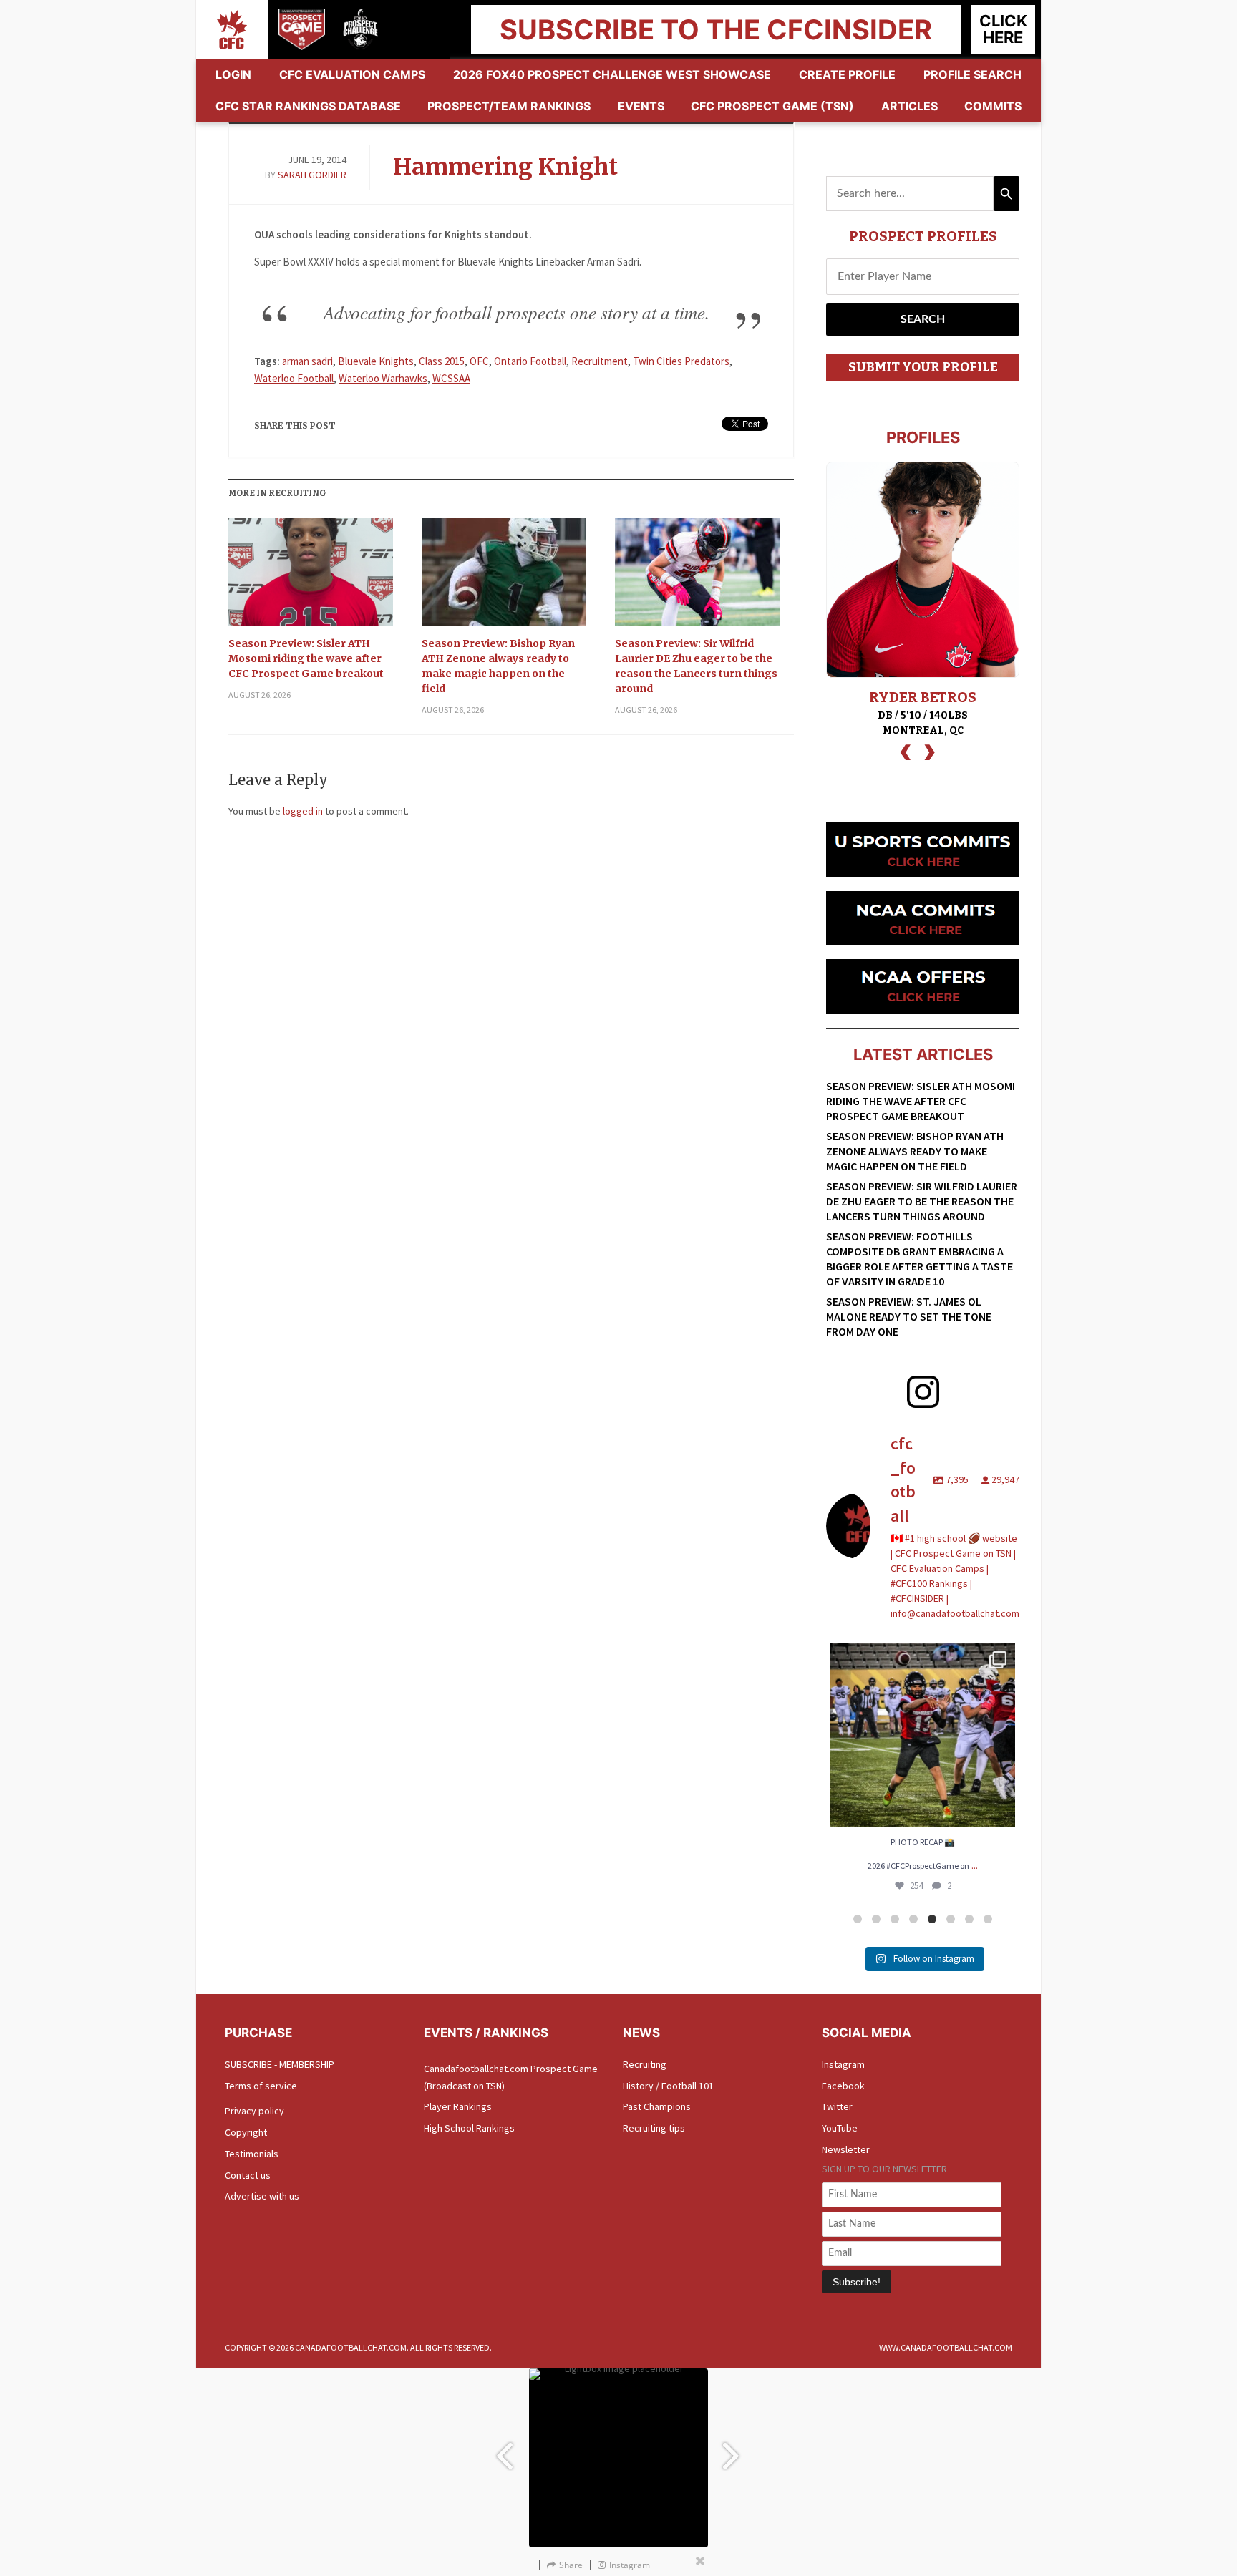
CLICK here (1003, 29)
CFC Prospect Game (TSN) (772, 106)
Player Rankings (458, 2106)
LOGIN (233, 74)
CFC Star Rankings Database (308, 106)
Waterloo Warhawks (383, 378)
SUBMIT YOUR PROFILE (923, 367)
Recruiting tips (654, 2128)
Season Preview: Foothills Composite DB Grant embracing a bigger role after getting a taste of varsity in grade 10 (920, 1259)
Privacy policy (254, 2111)
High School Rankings (469, 2128)
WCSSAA (451, 378)
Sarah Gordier (312, 175)
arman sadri (307, 361)
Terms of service (261, 2086)
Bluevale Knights (376, 361)
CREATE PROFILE (847, 74)
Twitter (837, 2106)
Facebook (843, 2086)
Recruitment (600, 361)
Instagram (843, 2064)
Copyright (246, 2132)
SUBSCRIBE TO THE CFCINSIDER (716, 29)
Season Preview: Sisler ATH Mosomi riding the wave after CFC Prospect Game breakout (306, 658)
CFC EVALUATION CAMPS (352, 74)
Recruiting (645, 2064)
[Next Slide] (733, 2449)
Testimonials (252, 2154)
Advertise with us (262, 2196)
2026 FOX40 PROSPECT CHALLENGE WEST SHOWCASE (612, 74)
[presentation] (906, 750)
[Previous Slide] (504, 2449)
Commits (993, 106)
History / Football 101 (668, 2086)
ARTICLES (909, 106)
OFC (479, 361)
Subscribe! (857, 2282)
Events (641, 106)
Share (571, 2565)
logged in (303, 811)
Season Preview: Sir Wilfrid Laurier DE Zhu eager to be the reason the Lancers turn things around (696, 666)
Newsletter (846, 2149)
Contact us (248, 2175)
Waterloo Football (294, 378)
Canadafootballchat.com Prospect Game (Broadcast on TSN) (511, 2077)
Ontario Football (530, 361)
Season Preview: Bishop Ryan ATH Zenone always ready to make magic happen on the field (498, 666)
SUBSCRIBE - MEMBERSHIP (280, 2064)
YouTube (840, 2128)
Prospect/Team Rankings (509, 106)
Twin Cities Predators (681, 361)
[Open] (923, 1735)
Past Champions (657, 2106)
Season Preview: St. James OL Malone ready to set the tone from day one (909, 1316)
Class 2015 (442, 361)
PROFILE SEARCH (972, 74)
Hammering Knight (505, 167)
